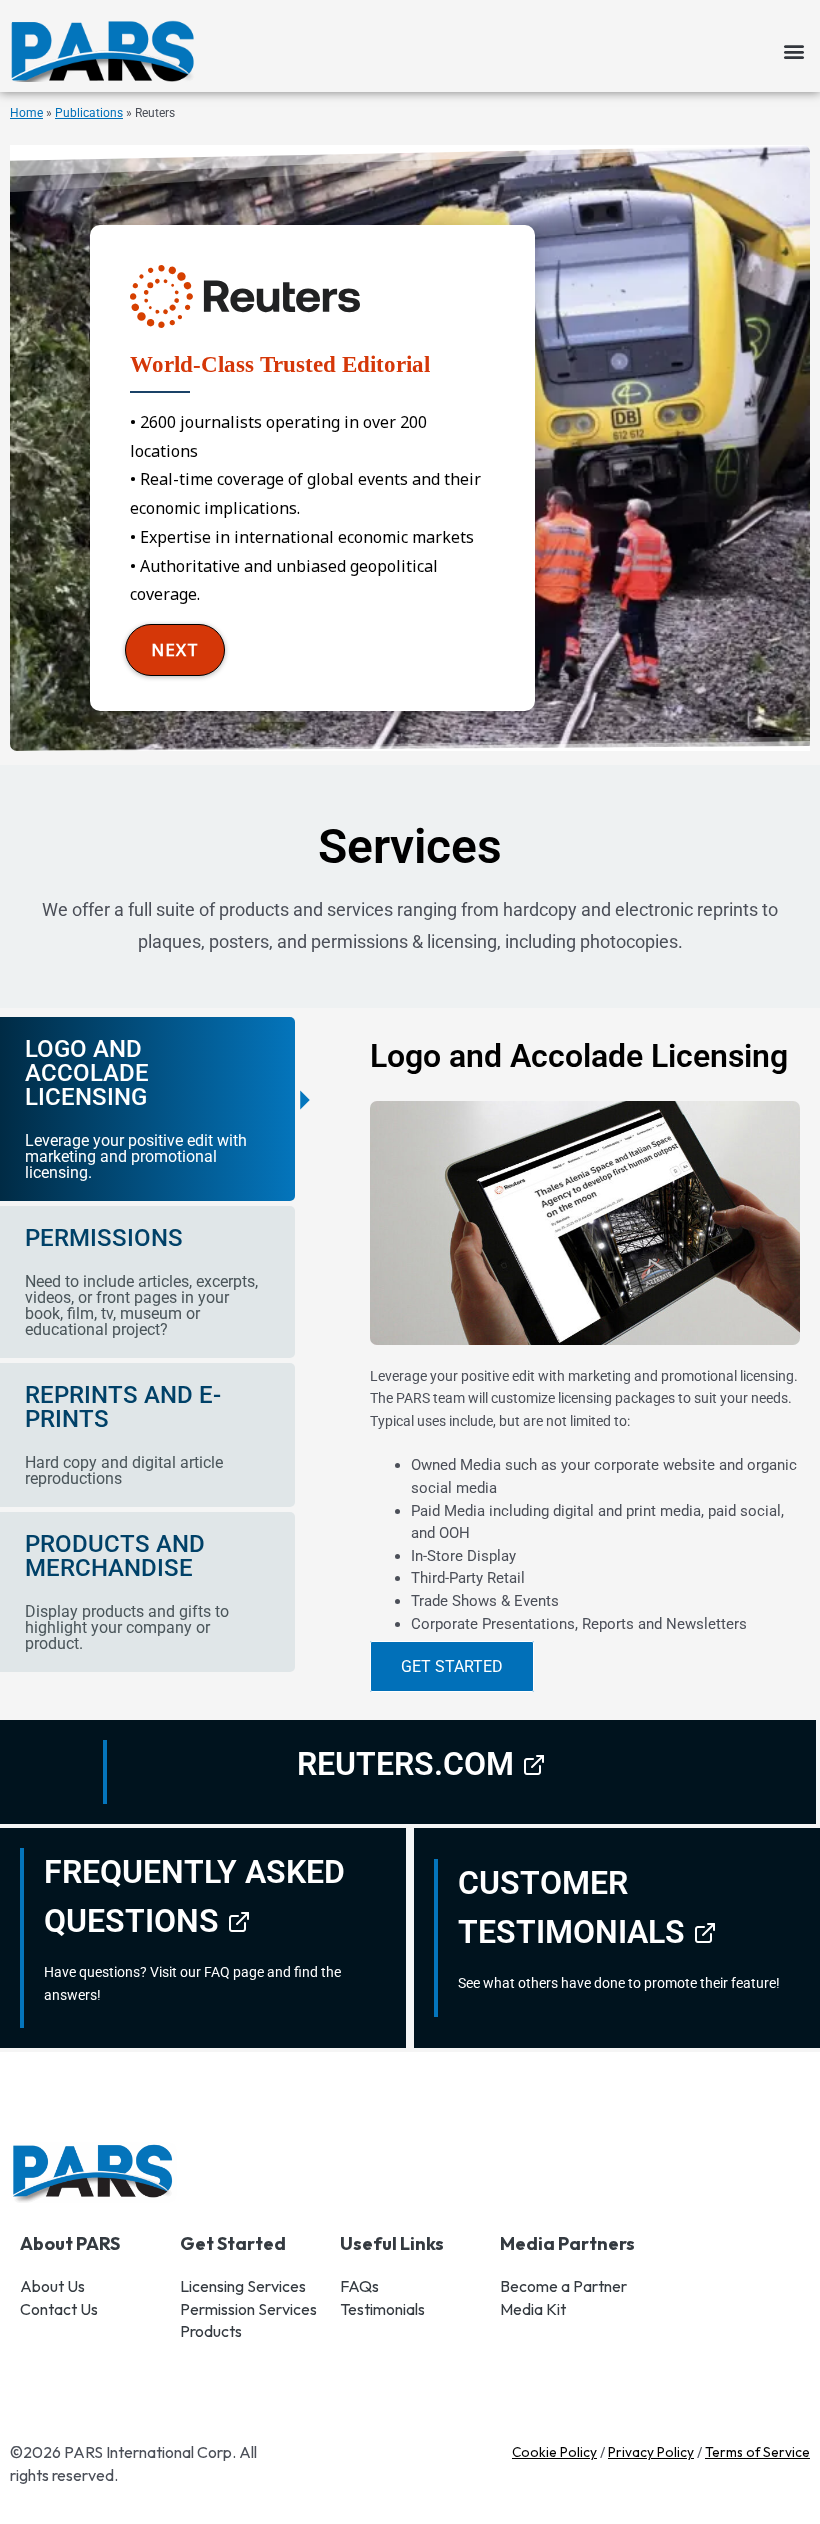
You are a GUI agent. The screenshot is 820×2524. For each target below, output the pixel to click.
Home (26, 113)
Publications (89, 113)
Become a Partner (563, 2286)
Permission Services (248, 2309)
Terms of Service (757, 2452)
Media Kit (533, 2309)
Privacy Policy (651, 2452)
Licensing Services (243, 2286)
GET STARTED (452, 1666)
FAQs (359, 2286)
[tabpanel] (570, 1366)
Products (211, 2331)
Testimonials (382, 2309)
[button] (793, 51)
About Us (52, 2286)
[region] (410, 448)
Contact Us (59, 2309)
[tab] (147, 1109)
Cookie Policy (554, 2452)
